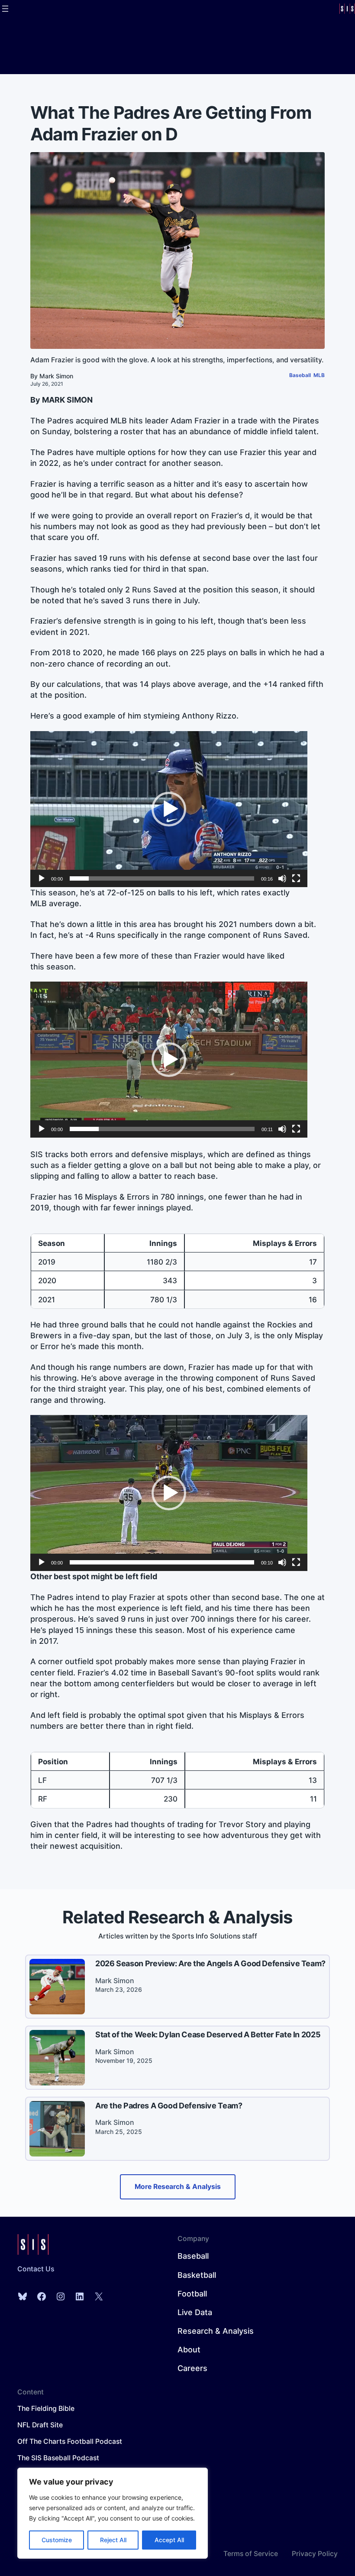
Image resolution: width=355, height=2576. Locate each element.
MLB (319, 375)
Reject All (113, 2540)
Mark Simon (56, 376)
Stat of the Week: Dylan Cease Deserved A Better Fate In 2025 (208, 2034)
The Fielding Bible (46, 2408)
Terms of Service (251, 2554)
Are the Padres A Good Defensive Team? (169, 2106)
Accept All (169, 2540)
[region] (113, 2513)
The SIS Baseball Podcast (58, 2458)
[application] (169, 809)
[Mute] (282, 878)
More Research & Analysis (178, 2187)
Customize (57, 2540)
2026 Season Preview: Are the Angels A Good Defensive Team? (210, 1963)
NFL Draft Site (40, 2425)
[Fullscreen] (296, 878)
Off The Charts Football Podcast (70, 2441)
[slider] (162, 878)
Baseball (300, 375)
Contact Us (36, 2269)
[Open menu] (5, 9)
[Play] (42, 878)
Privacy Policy (315, 2554)
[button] (169, 809)
